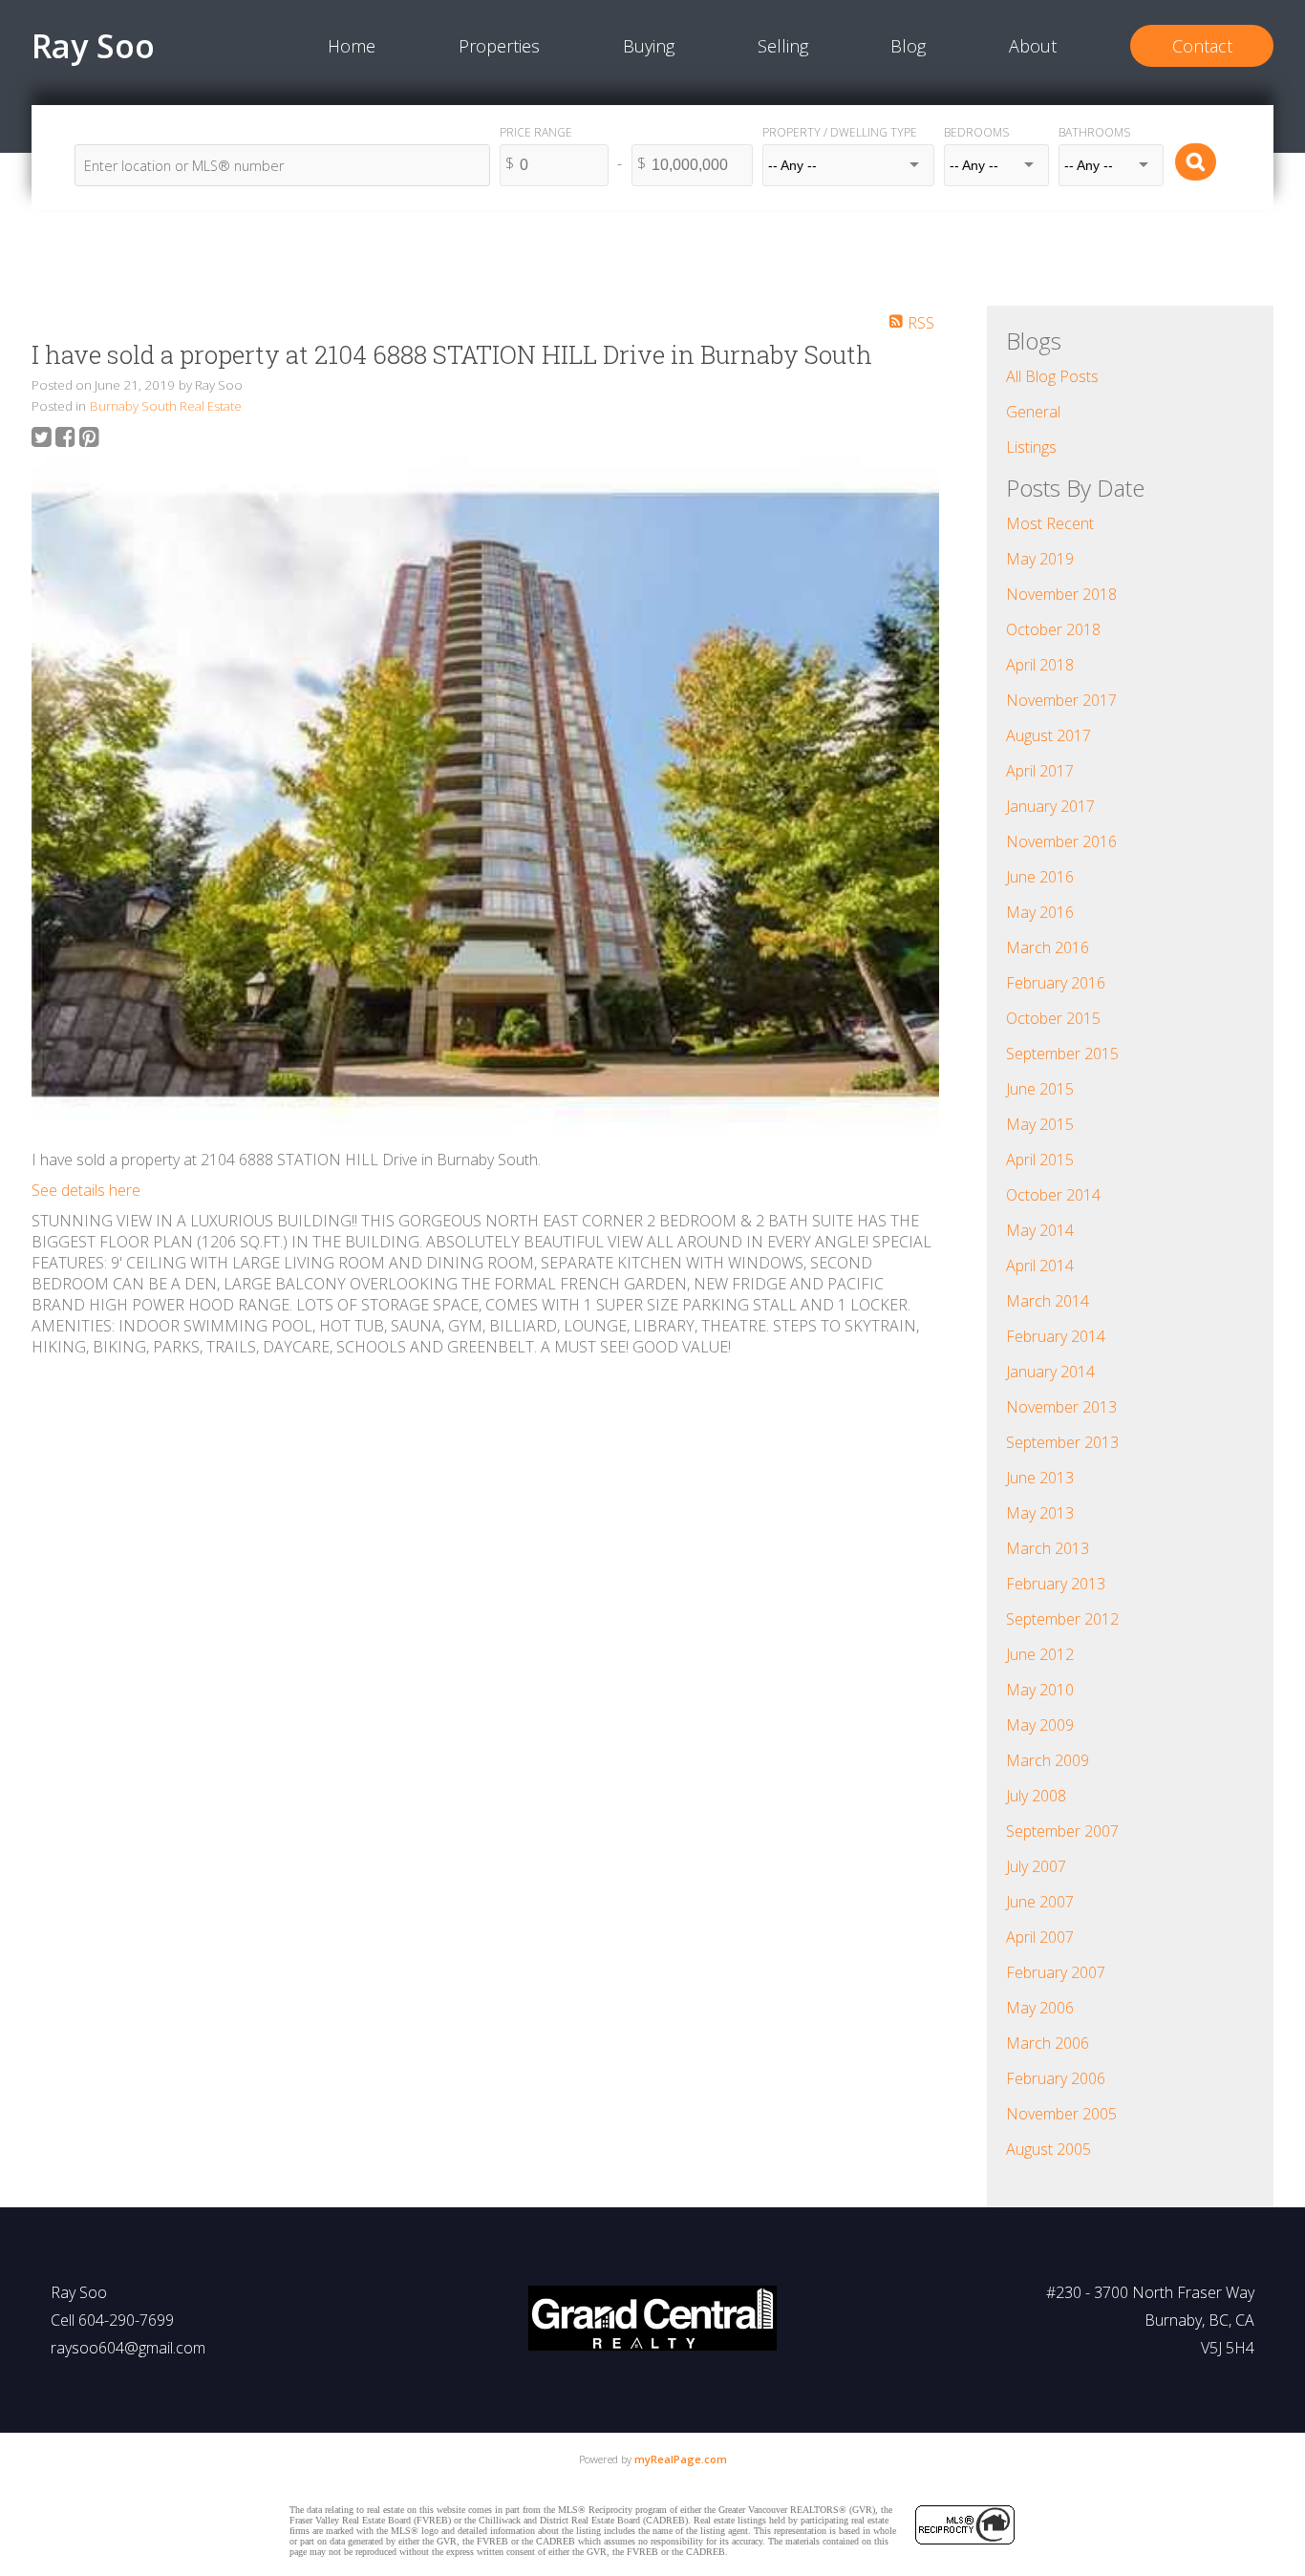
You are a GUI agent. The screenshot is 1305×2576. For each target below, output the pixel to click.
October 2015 (1053, 1018)
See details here (86, 1190)
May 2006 (1040, 2008)
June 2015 (1040, 1089)
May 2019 (1040, 559)
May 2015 (1040, 1124)
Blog (908, 46)
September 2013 (1062, 1442)
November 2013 (1061, 1407)
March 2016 (1048, 947)
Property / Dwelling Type (840, 132)
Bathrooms (1094, 132)
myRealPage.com (681, 2459)
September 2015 (1062, 1054)
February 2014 (1056, 1336)
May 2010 (1040, 1690)
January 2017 (1050, 806)
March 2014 (1048, 1301)
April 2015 (1040, 1160)
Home (352, 46)
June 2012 (1040, 1654)
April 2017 (1040, 771)
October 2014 (1053, 1195)
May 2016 (1040, 912)
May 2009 (1040, 1725)
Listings (1031, 447)
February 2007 (1056, 1972)
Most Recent (1050, 523)
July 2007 (1036, 1866)
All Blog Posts (1052, 376)
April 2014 (1040, 1266)
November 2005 (1061, 2114)
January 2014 (1050, 1372)
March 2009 (1048, 1760)
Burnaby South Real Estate (166, 406)
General (1033, 412)
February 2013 (1056, 1584)
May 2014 (1040, 1230)
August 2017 (1048, 735)
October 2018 (1053, 629)
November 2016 (1061, 841)
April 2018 (1040, 665)
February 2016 (1056, 983)
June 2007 (1040, 1902)
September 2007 (1062, 1831)
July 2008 (1036, 1796)
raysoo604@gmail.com (128, 2348)
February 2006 (1056, 2078)
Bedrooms (976, 132)
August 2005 (1048, 2149)
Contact (1202, 46)
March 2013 (1048, 1548)
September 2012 (1062, 1619)
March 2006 (1048, 2043)
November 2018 (1061, 594)
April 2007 (1040, 1937)
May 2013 (1040, 1513)
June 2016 (1040, 877)
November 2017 (1061, 700)
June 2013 (1040, 1478)
